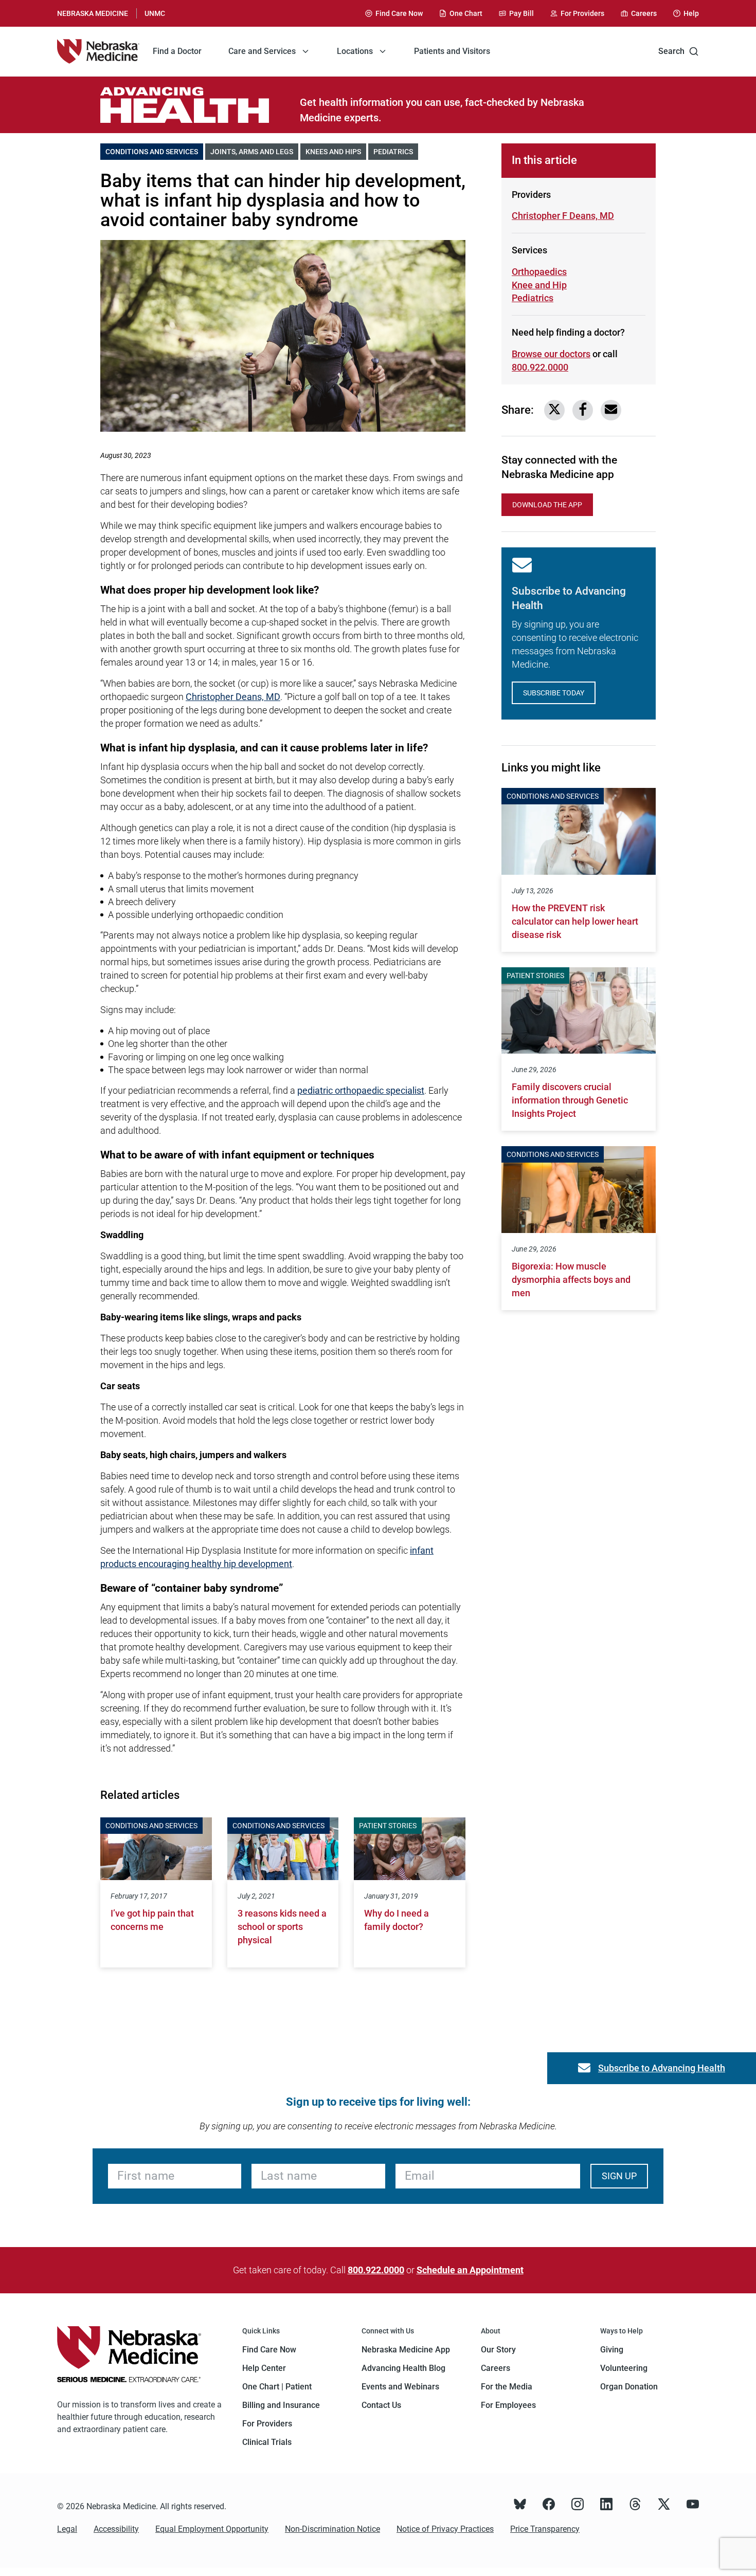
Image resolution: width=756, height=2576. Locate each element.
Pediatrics (396, 152)
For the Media (507, 2387)
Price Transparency (545, 2529)
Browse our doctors (551, 354)
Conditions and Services (154, 152)
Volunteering (624, 2368)
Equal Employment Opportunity (212, 2529)
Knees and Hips (336, 152)
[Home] (98, 51)
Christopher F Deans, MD (563, 216)
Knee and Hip (548, 285)
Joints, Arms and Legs (254, 152)
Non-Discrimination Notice (332, 2529)
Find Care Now (269, 2350)
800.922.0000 (540, 367)
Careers (496, 2368)
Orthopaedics (539, 272)
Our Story (498, 2350)
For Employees (508, 2405)
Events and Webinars (400, 2387)
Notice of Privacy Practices (445, 2529)
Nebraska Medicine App (406, 2350)
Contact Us (381, 2405)
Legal (67, 2529)
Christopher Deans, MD (233, 697)
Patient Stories (388, 1826)
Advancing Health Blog (403, 2368)
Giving (612, 2350)
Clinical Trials (267, 2442)
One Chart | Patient (277, 2387)
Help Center (264, 2368)
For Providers (267, 2424)
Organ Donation (629, 2387)
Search (671, 51)
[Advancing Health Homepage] (200, 105)
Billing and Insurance (281, 2405)
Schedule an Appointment (470, 2270)
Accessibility (116, 2529)
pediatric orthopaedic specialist (361, 1090)
